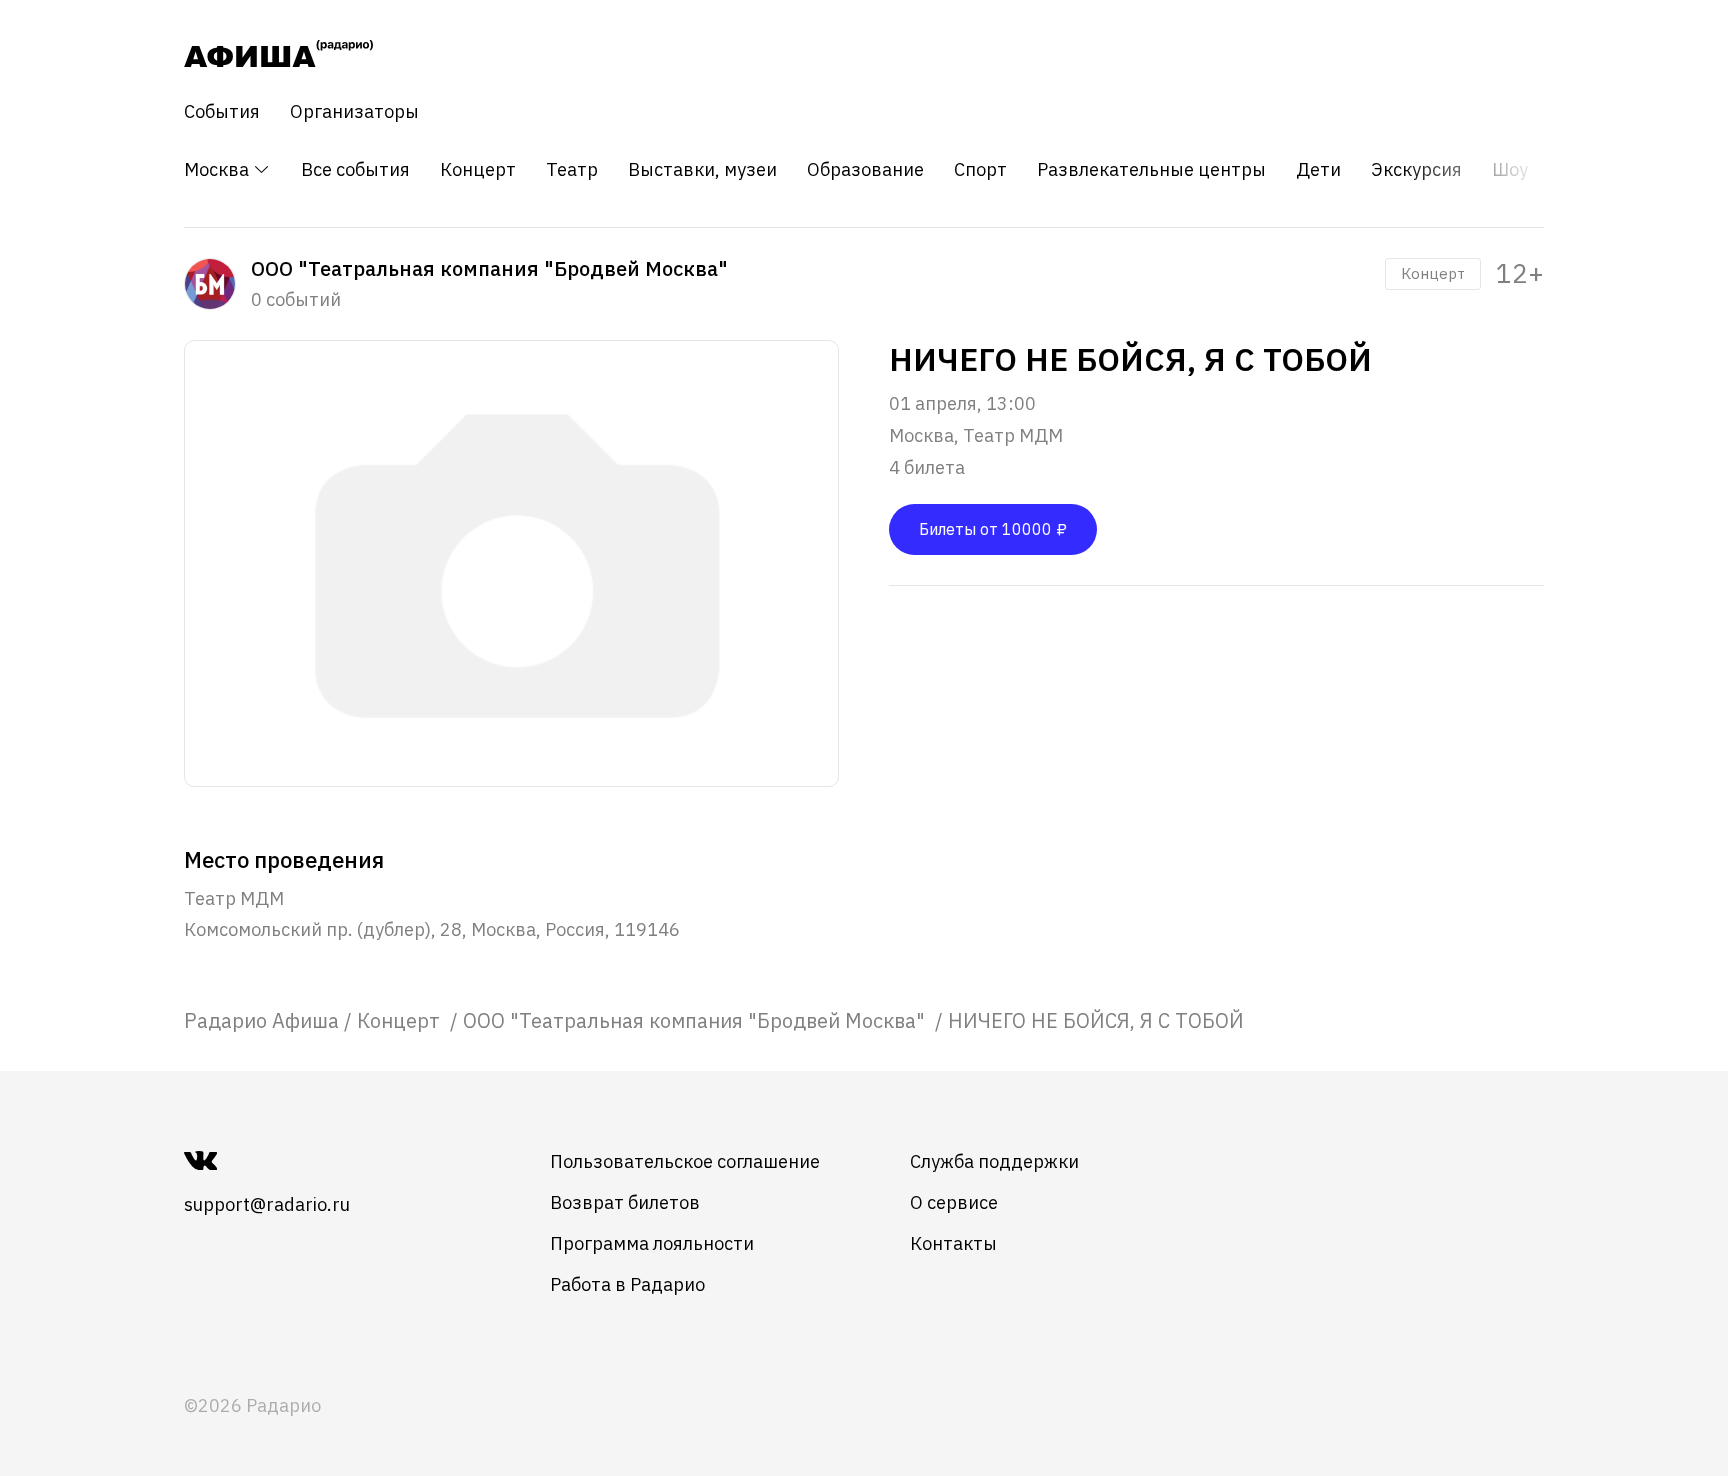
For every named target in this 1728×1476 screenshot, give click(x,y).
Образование (865, 170)
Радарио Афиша (261, 1020)
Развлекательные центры (1151, 170)
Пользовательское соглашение (685, 1161)
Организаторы (354, 112)
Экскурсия (1416, 170)
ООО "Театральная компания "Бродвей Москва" (696, 1020)
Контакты (953, 1243)
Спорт (980, 170)
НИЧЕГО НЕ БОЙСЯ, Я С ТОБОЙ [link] (1096, 1020)
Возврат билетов (625, 1202)
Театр (572, 170)
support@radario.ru (267, 1204)
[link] (261, 1020)
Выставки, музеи (702, 170)
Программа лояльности (652, 1243)
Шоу (1510, 170)
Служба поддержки (994, 1161)
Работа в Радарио (627, 1284)
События (222, 112)
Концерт (478, 170)
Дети (1318, 170)
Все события (355, 170)
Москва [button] (218, 169)
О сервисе (954, 1202)
